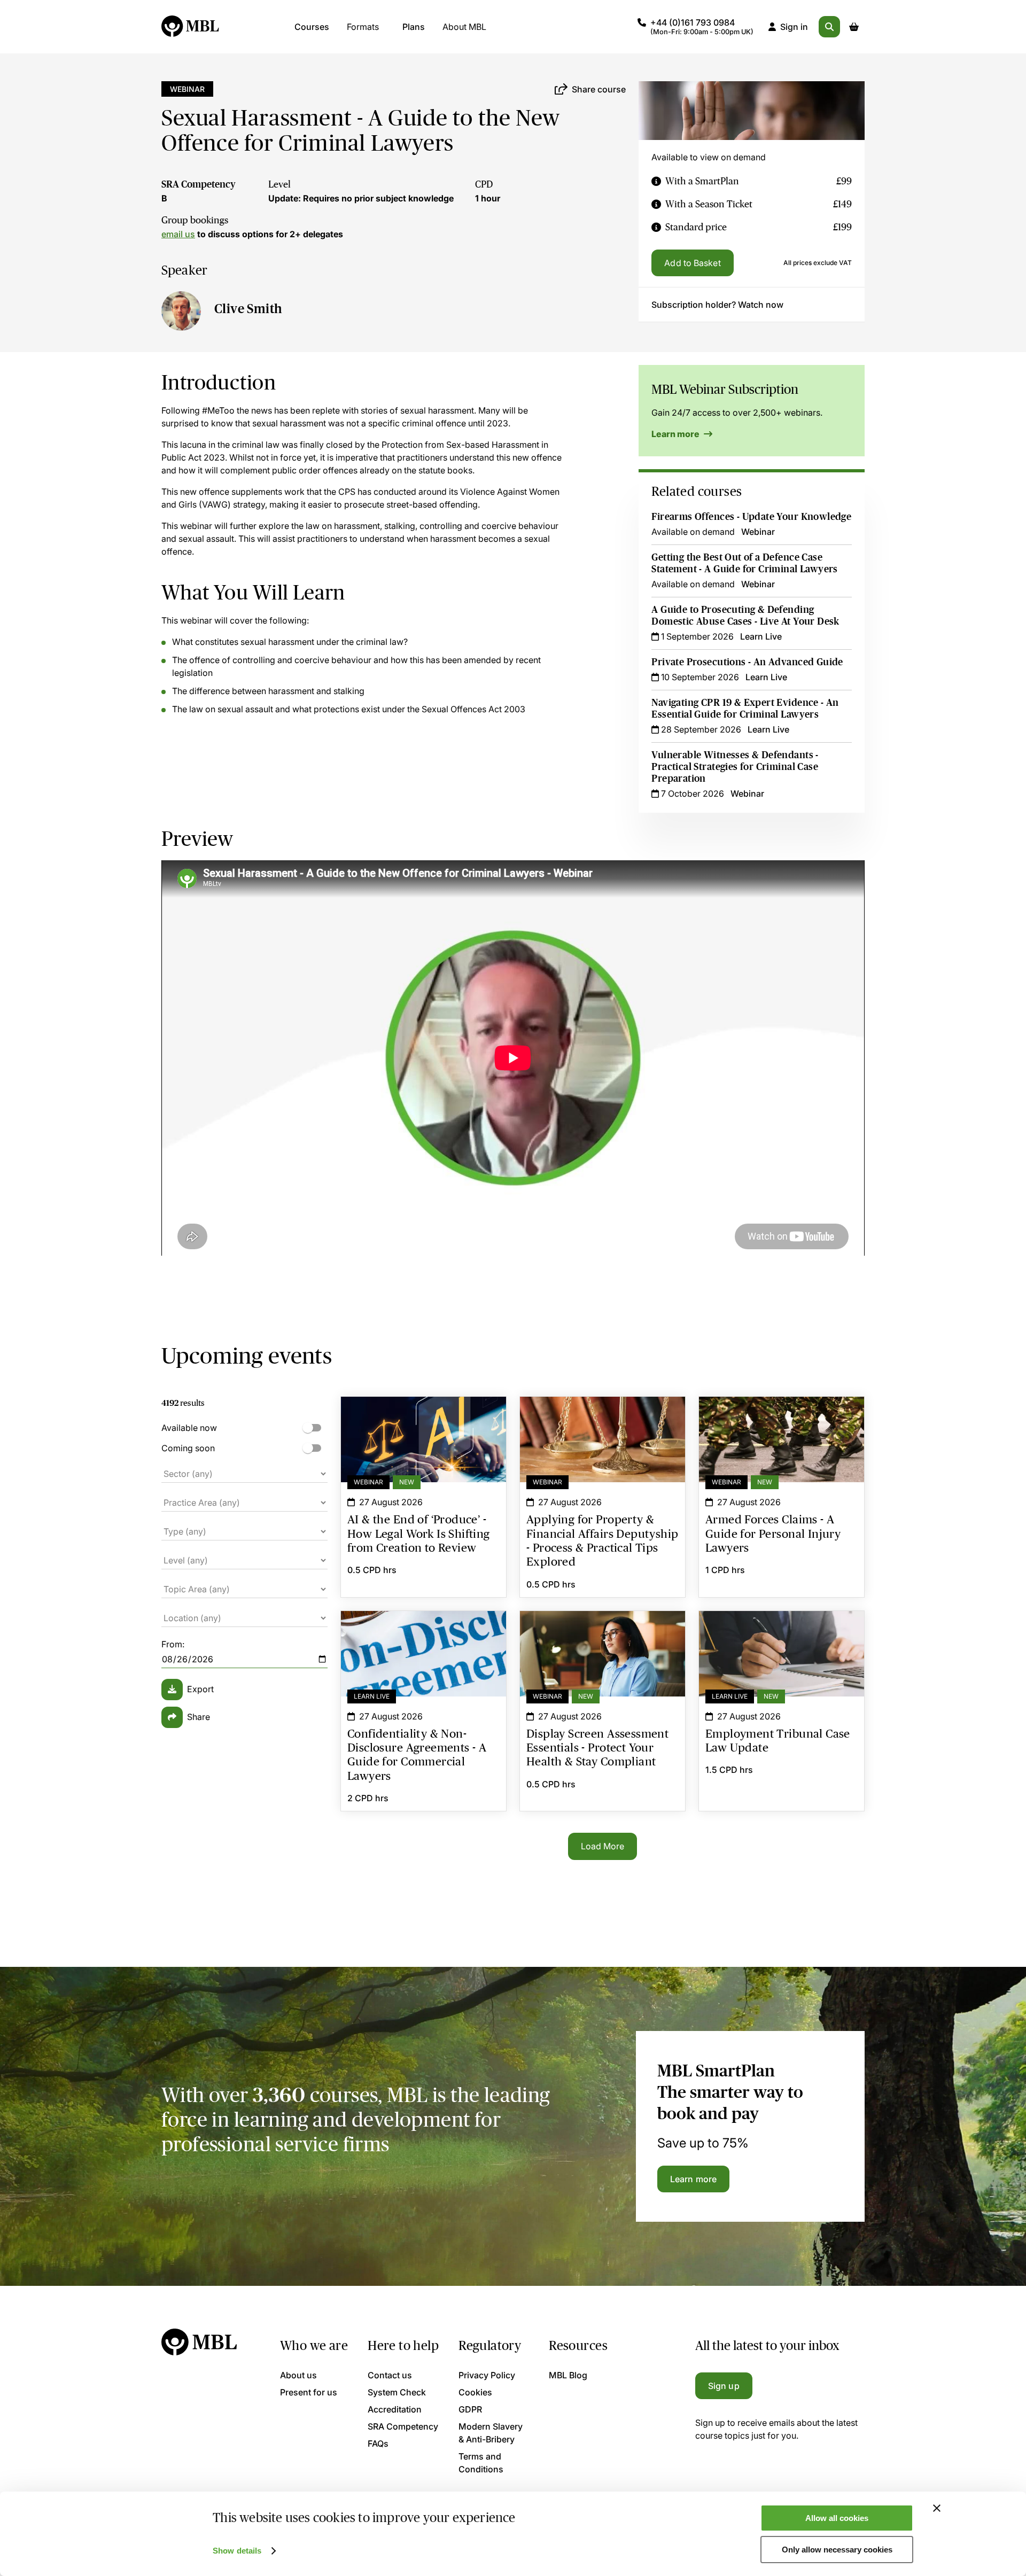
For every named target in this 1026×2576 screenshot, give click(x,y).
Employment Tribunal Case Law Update (782, 1624)
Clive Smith (248, 309)
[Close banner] (937, 2508)
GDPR (470, 2409)
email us (178, 234)
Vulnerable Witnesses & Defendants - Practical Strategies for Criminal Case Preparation (735, 767)
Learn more (676, 434)
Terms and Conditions (481, 2463)
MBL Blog (568, 2375)
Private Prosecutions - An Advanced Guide (747, 662)
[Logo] (191, 27)
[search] (829, 27)
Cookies (475, 2392)
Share (199, 1717)
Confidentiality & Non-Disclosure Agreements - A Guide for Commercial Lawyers (423, 1630)
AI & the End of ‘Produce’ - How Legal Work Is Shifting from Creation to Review (423, 1416)
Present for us (309, 2392)
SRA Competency (199, 184)
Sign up (724, 2386)
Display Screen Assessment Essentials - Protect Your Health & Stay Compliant (603, 1630)
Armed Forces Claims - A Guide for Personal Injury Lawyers (782, 1416)
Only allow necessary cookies (837, 2550)
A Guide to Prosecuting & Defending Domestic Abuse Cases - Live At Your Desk (745, 616)
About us (298, 2375)
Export (200, 1689)
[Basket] (854, 27)
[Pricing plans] (656, 181)
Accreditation (395, 2409)
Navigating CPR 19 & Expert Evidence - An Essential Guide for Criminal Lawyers (745, 709)
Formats (363, 27)
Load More (603, 1846)
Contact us (390, 2375)
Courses (312, 27)
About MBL (464, 27)
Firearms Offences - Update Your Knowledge (751, 517)
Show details (237, 2551)
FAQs (378, 2443)
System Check (397, 2392)
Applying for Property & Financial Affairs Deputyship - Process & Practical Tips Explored (603, 1422)
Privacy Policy (487, 2375)
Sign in (794, 27)
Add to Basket (692, 263)
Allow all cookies (837, 2518)
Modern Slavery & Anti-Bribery (491, 2433)
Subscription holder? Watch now (717, 305)
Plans (414, 27)
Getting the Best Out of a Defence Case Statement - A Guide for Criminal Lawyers (744, 563)
